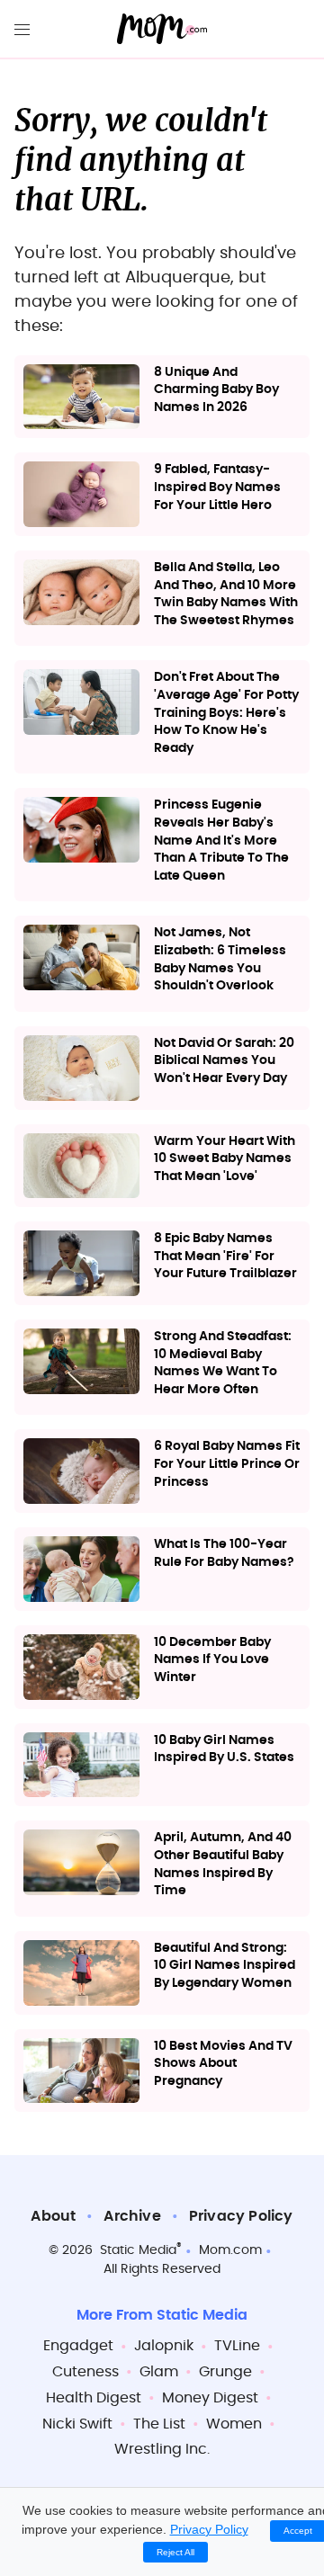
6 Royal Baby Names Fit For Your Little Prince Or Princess (227, 1464)
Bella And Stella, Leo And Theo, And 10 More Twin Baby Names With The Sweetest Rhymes (226, 594)
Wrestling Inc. (162, 2449)
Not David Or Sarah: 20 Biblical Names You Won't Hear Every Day (224, 1061)
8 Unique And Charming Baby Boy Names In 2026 (216, 390)
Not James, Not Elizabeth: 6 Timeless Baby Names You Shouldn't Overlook (220, 959)
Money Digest (210, 2398)
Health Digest (94, 2398)
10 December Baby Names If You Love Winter (212, 1660)
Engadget (78, 2346)
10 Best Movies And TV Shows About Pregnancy (223, 2064)
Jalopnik (164, 2346)
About (53, 2216)
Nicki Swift (77, 2424)
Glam (159, 2372)
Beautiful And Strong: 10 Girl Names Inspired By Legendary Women (225, 1966)
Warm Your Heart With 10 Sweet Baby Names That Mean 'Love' (225, 1159)
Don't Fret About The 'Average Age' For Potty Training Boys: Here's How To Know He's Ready (226, 712)
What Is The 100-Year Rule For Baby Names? (224, 1553)
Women (234, 2424)
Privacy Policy (241, 2216)
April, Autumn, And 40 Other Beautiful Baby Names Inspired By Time (223, 1864)
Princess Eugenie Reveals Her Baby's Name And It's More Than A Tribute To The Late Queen (221, 840)
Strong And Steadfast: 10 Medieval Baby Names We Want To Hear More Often (223, 1363)
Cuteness (85, 2372)
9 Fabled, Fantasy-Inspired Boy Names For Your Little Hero (217, 487)
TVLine (237, 2346)
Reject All (175, 2552)
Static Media (138, 2250)
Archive (132, 2216)
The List (159, 2424)
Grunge (225, 2372)
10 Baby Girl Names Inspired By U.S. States (224, 1749)
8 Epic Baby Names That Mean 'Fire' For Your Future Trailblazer (225, 1256)
